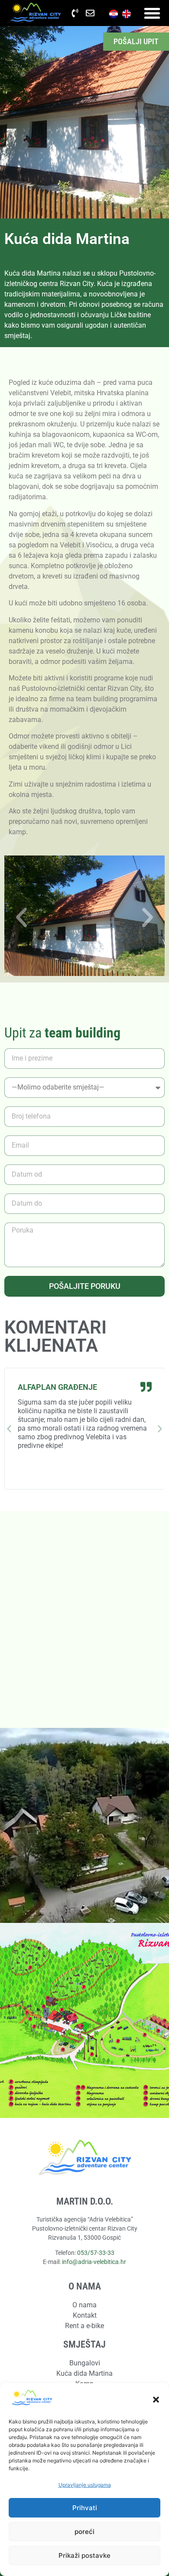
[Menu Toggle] (152, 13)
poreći (84, 2532)
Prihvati (85, 2508)
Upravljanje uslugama (85, 2485)
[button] (156, 2400)
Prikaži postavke (84, 2555)
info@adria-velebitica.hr (94, 2262)
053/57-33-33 (96, 2253)
